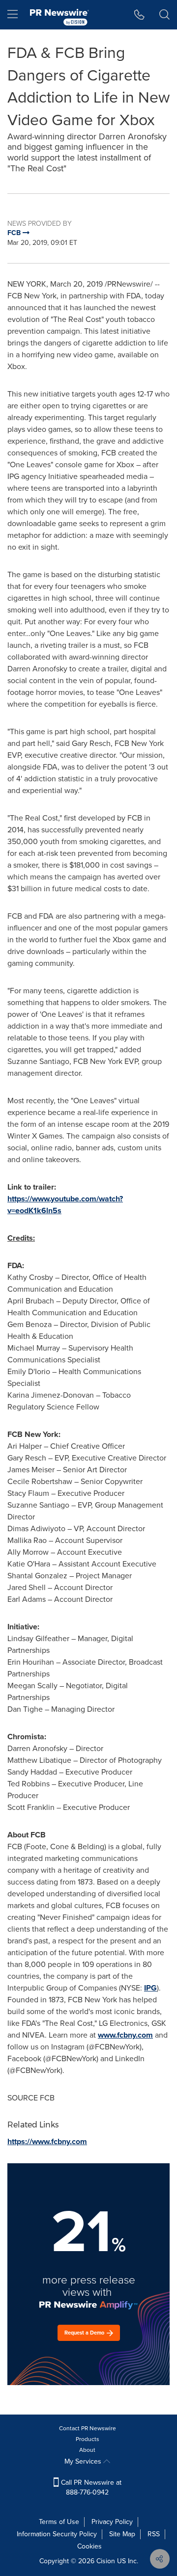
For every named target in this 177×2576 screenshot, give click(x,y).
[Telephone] (139, 15)
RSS (154, 2534)
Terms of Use (59, 2522)
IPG (150, 1988)
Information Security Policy (57, 2534)
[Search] (164, 15)
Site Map (122, 2534)
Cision (106, 2561)
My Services (84, 2461)
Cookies (89, 2546)
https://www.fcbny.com (47, 2141)
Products (88, 2439)
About (87, 2450)
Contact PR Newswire (88, 2428)
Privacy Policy (112, 2522)
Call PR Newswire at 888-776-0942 (90, 2487)
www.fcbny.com (125, 2035)
